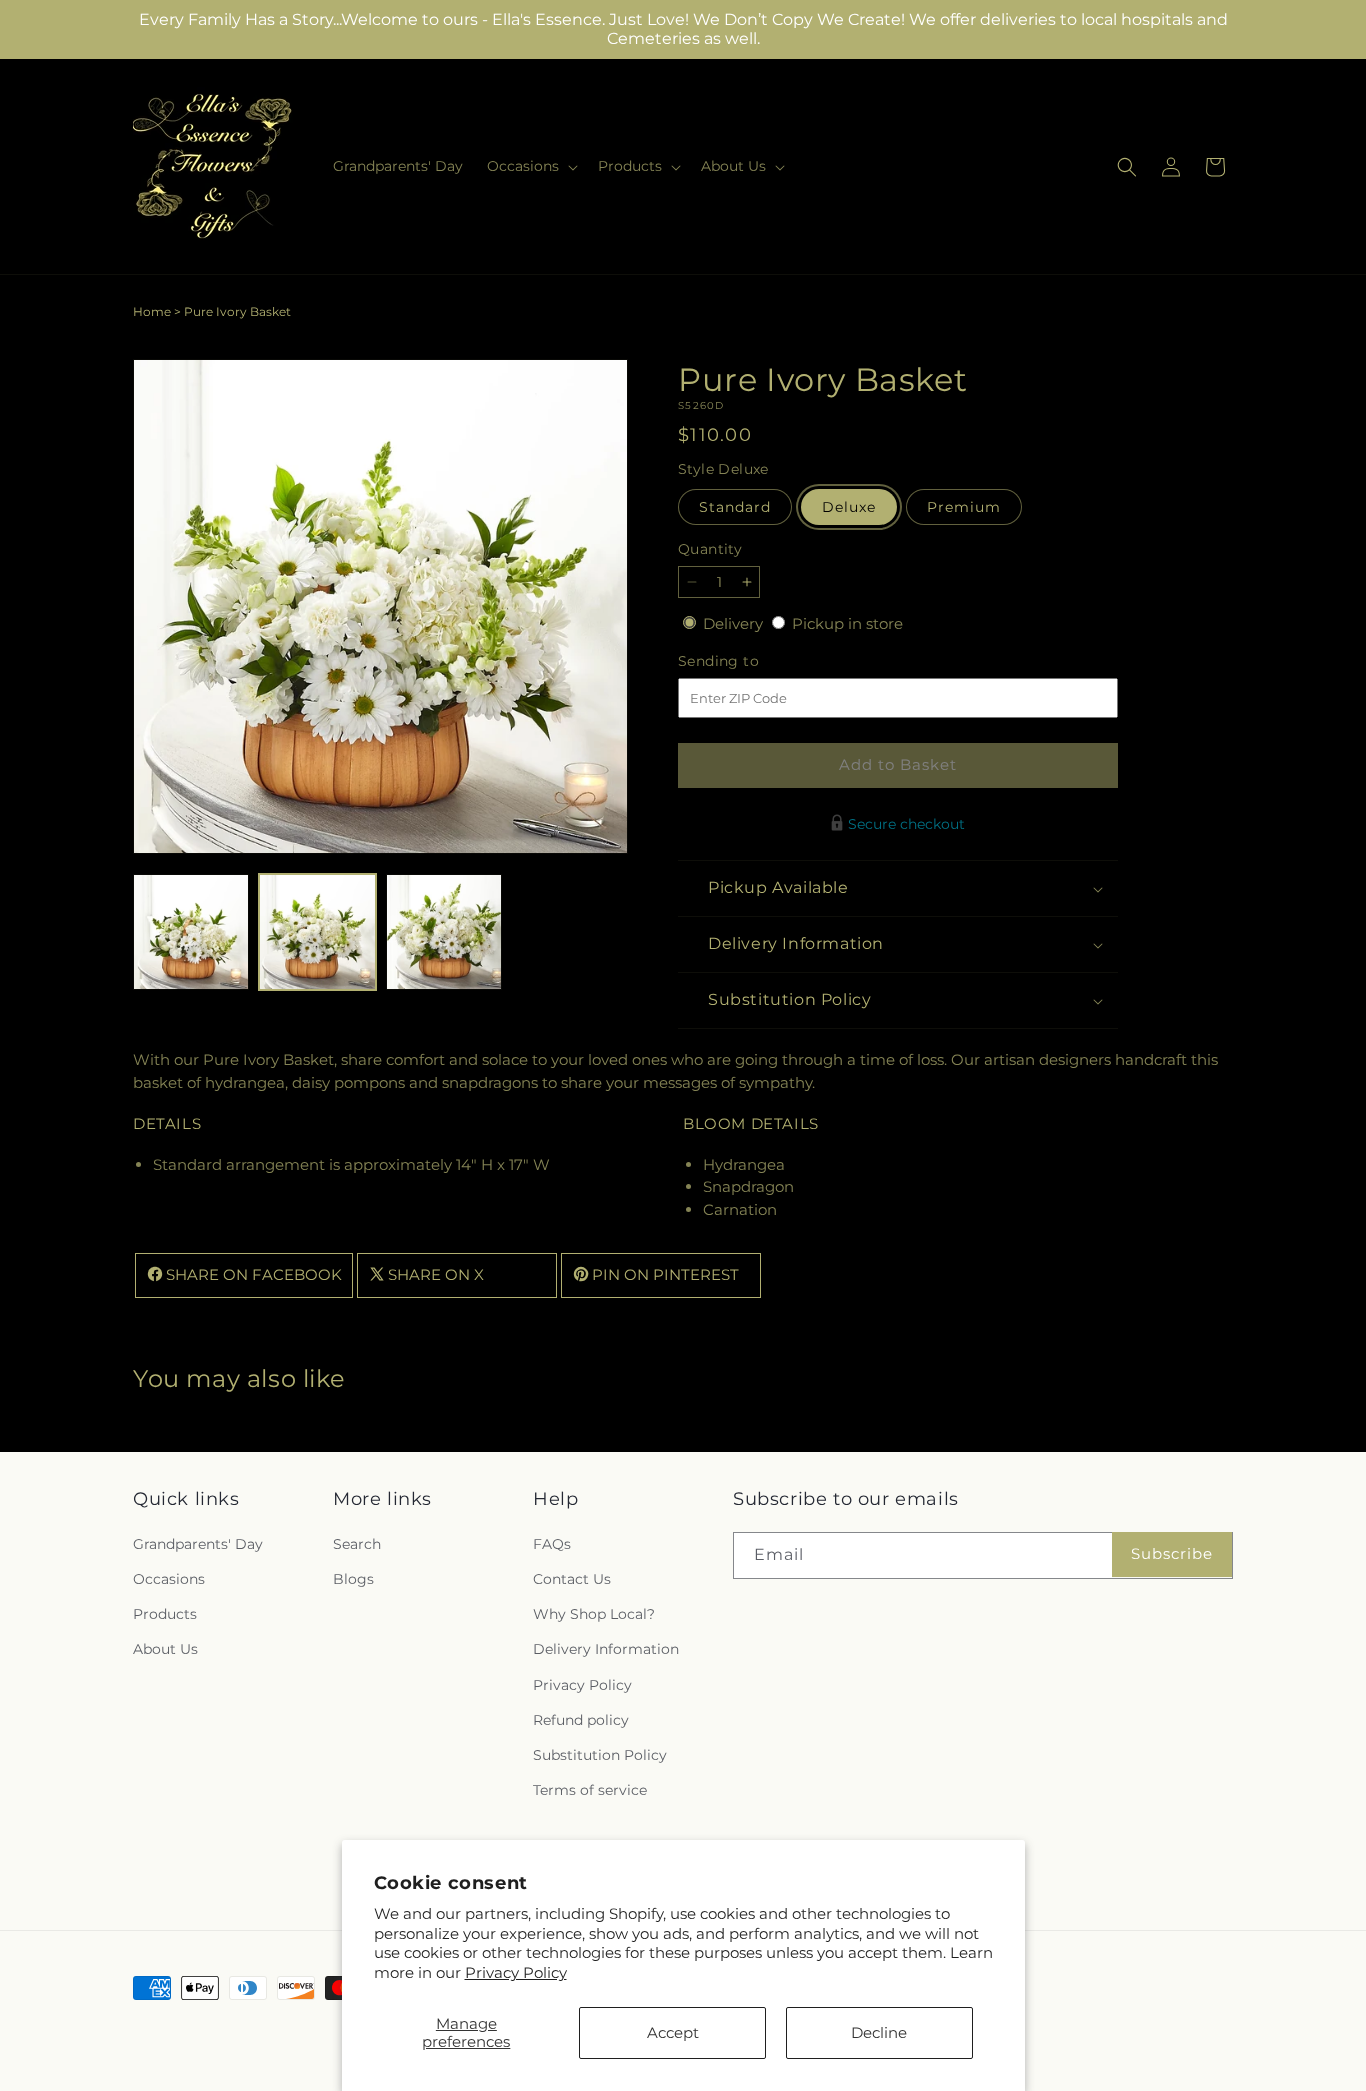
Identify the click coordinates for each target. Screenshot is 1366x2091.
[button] (530, 166)
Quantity (710, 549)
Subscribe (1172, 1553)
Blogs (353, 1578)
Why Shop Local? (594, 1613)
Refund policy (581, 1719)
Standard (735, 507)
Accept (673, 2032)
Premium (964, 507)
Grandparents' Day (198, 1543)
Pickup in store (847, 623)
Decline (879, 2032)
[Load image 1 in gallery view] (191, 932)
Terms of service (590, 1789)
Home (152, 311)
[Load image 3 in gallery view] (444, 932)
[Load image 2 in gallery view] (317, 932)
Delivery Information (606, 1649)
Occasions (169, 1578)
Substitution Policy (600, 1754)
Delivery (735, 623)
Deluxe (849, 507)
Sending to (748, 661)
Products (165, 1613)
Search (357, 1543)
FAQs (552, 1543)
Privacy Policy (516, 1972)
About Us (165, 1649)
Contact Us (572, 1578)
